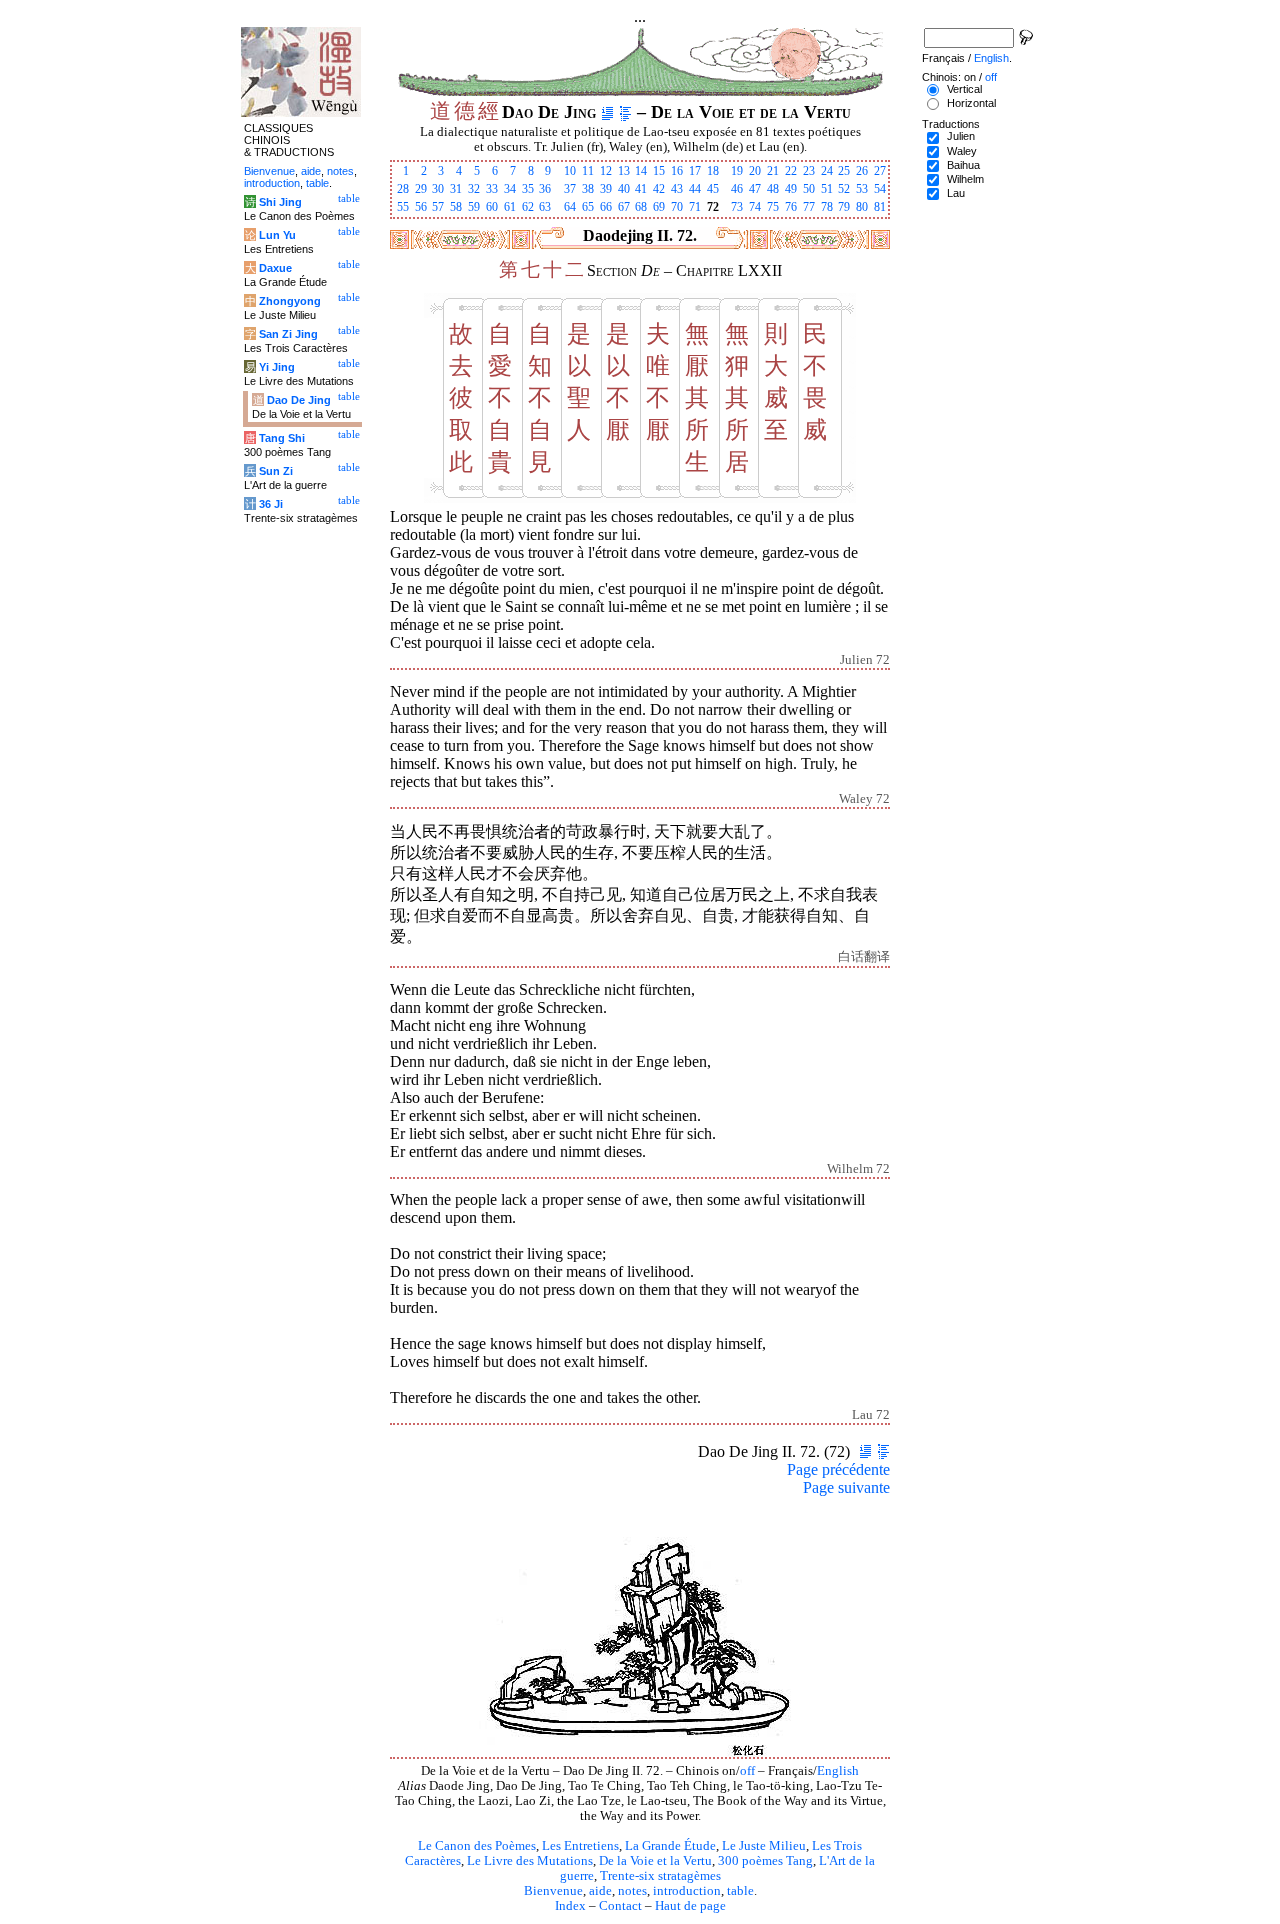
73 (737, 207)
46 (737, 189)
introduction (687, 1891)
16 (677, 171)
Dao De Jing (299, 400)
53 (862, 189)
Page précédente (838, 1469)
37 (570, 189)
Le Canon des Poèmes (477, 1846)
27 (880, 171)
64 (570, 207)
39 (606, 189)
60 (492, 207)
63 (545, 207)
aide (600, 1891)
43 (677, 189)
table (740, 1891)
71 (695, 207)
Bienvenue (553, 1891)
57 (438, 207)
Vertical (964, 89)
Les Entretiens (580, 1846)
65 (588, 207)
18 (713, 171)
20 (755, 171)
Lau (956, 193)
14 (641, 171)
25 (844, 171)
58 (456, 207)
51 (827, 189)
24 (827, 171)
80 (862, 207)
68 (641, 207)
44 (695, 189)
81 (880, 207)
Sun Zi (276, 471)
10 (570, 171)
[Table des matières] (625, 112)
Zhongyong (290, 301)
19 (737, 171)
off (747, 1771)
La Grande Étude (670, 1846)
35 (528, 189)
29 (421, 189)
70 (677, 207)
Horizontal (971, 103)
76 (791, 207)
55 (403, 207)
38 (588, 189)
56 (421, 207)
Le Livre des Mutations (530, 1861)
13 (624, 171)
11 (588, 171)
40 (624, 189)
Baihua (963, 165)
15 (659, 171)
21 (773, 171)
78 (827, 207)
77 (809, 207)
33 (492, 189)
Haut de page (690, 1906)
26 (862, 171)
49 (791, 189)
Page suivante (846, 1487)
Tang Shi (282, 438)
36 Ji (271, 504)
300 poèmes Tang (765, 1861)
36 (545, 189)
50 (809, 189)
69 (659, 207)
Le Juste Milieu (764, 1846)
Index (570, 1906)
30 (438, 189)
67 (624, 207)
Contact (620, 1906)
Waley (962, 151)
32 (474, 189)
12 (606, 171)
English (838, 1771)
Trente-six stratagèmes (660, 1876)
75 (773, 207)
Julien (961, 136)
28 (403, 189)
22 (791, 171)
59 (474, 207)
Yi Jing (277, 367)
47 (755, 189)
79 (844, 207)
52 (844, 189)
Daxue (275, 268)
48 (773, 189)
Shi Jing (280, 202)
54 (880, 189)
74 (755, 207)
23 (809, 171)
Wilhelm (965, 179)
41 (641, 189)
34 (510, 189)
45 (713, 189)
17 (695, 171)
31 (456, 189)
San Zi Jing (288, 334)
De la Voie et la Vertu (655, 1861)
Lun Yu (277, 235)
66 (606, 207)
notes (632, 1891)
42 (659, 189)
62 (528, 207)
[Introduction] (607, 112)
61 (510, 207)
